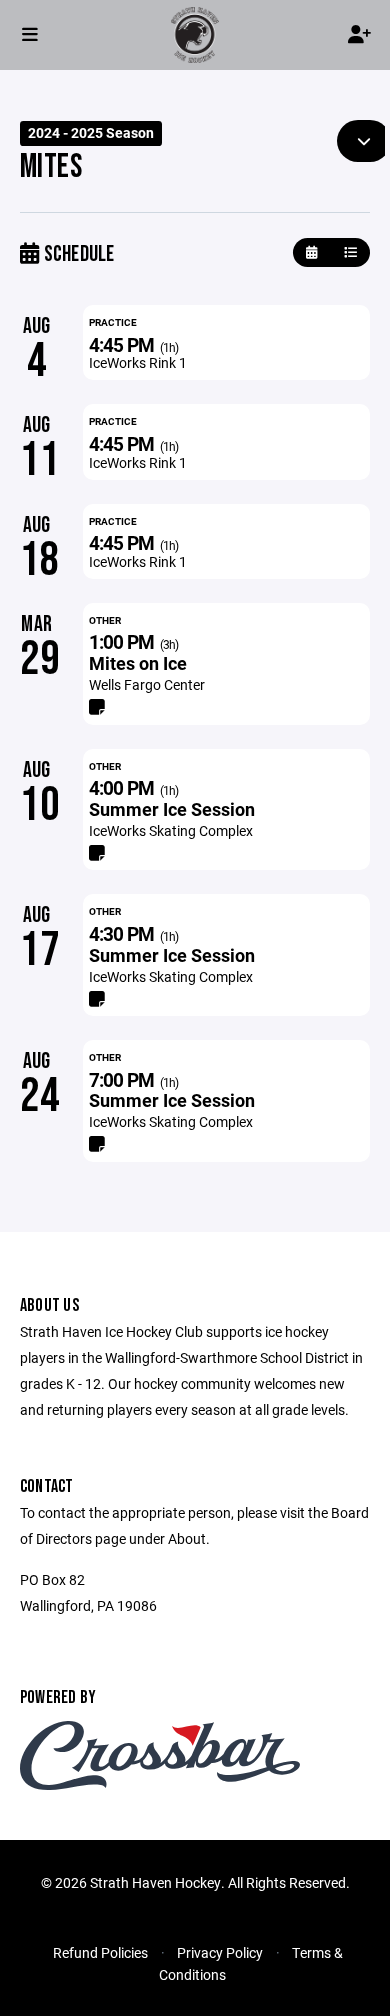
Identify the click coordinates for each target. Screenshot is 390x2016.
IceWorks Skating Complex (171, 830)
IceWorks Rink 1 (138, 362)
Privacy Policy (220, 1952)
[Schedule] (350, 252)
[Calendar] (311, 252)
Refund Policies (100, 1952)
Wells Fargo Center (147, 684)
